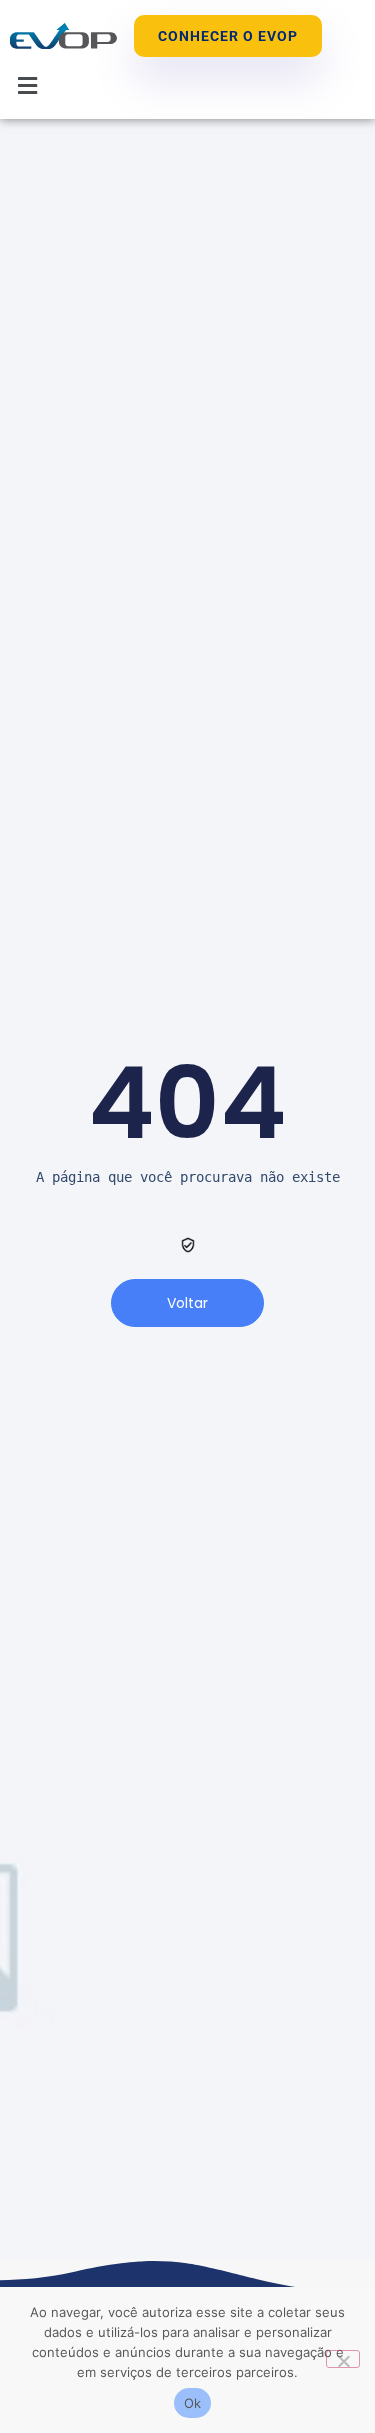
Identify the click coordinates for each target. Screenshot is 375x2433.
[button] (28, 85)
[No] (343, 2359)
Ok (193, 2403)
